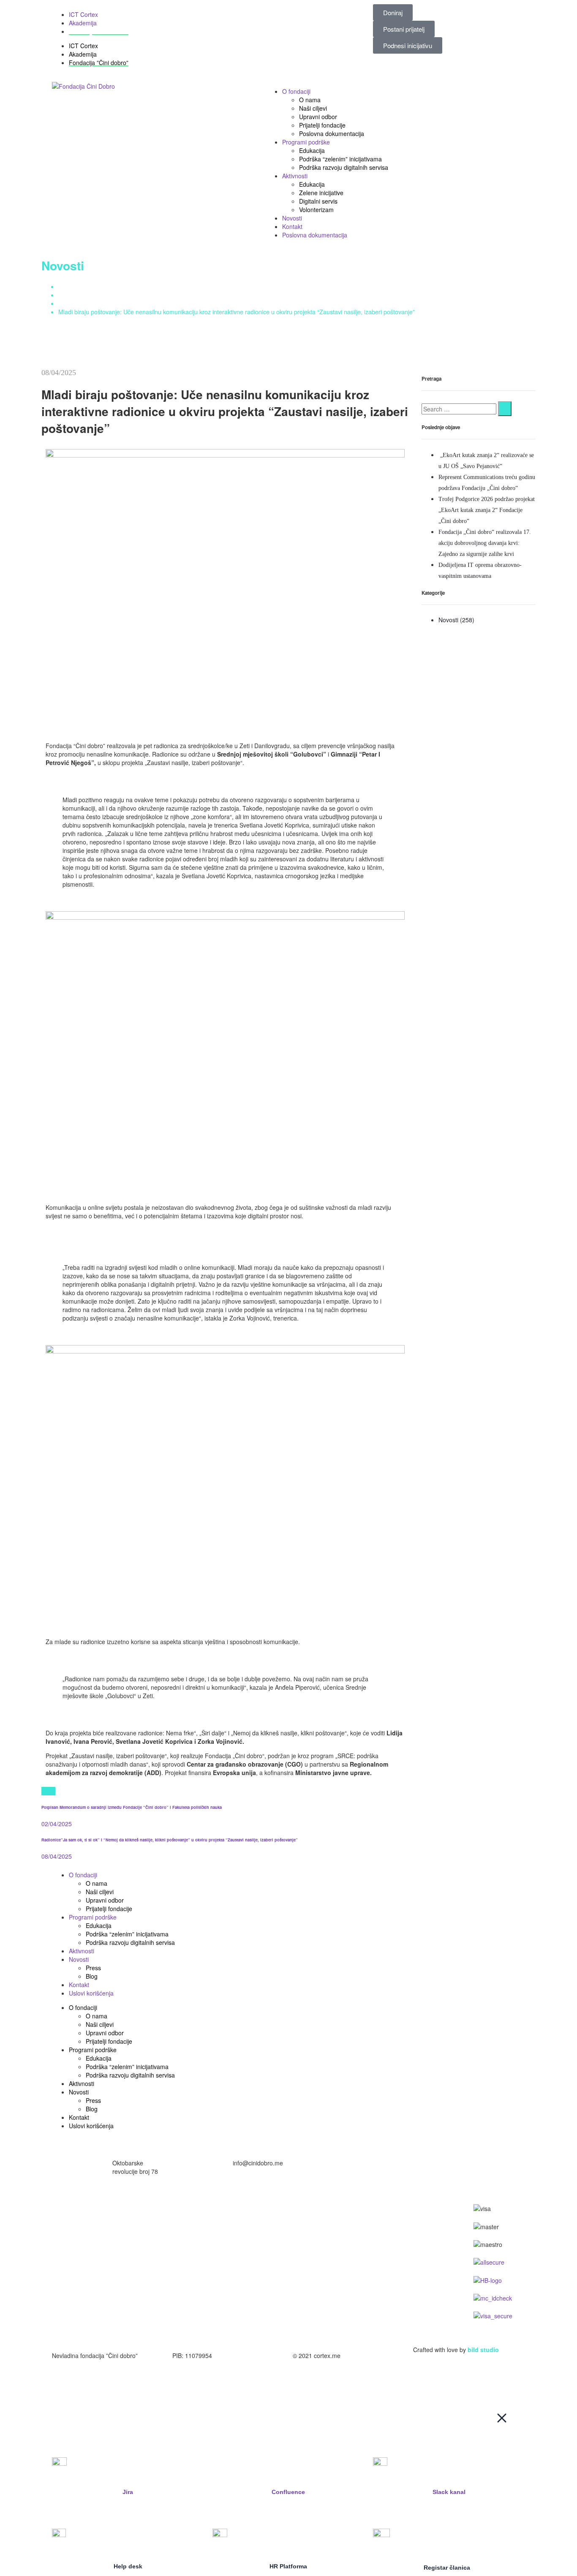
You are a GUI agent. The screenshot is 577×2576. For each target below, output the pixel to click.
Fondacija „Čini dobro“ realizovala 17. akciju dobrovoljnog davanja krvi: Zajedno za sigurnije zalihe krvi (485, 543)
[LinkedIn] (53, 1791)
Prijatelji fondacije (322, 125)
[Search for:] (459, 409)
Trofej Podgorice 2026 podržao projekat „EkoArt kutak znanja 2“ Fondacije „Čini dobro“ (487, 510)
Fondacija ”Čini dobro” (99, 31)
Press (93, 1968)
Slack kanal (449, 2492)
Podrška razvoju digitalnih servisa (344, 167)
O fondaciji (296, 91)
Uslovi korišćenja (91, 1993)
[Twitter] (44, 1791)
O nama (310, 100)
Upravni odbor (318, 117)
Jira (128, 2492)
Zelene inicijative (321, 193)
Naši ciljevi (313, 108)
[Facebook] (48, 1791)
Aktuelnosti (73, 295)
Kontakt (292, 226)
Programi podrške (306, 142)
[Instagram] (303, 1875)
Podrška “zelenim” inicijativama (340, 159)
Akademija (83, 23)
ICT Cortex (83, 14)
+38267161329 (373, 2163)
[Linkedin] (372, 1875)
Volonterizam (316, 210)
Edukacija (312, 150)
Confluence (288, 2492)
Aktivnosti (295, 176)
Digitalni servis (318, 201)
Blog (92, 1976)
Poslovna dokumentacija (332, 133)
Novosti (292, 218)
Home (66, 286)
